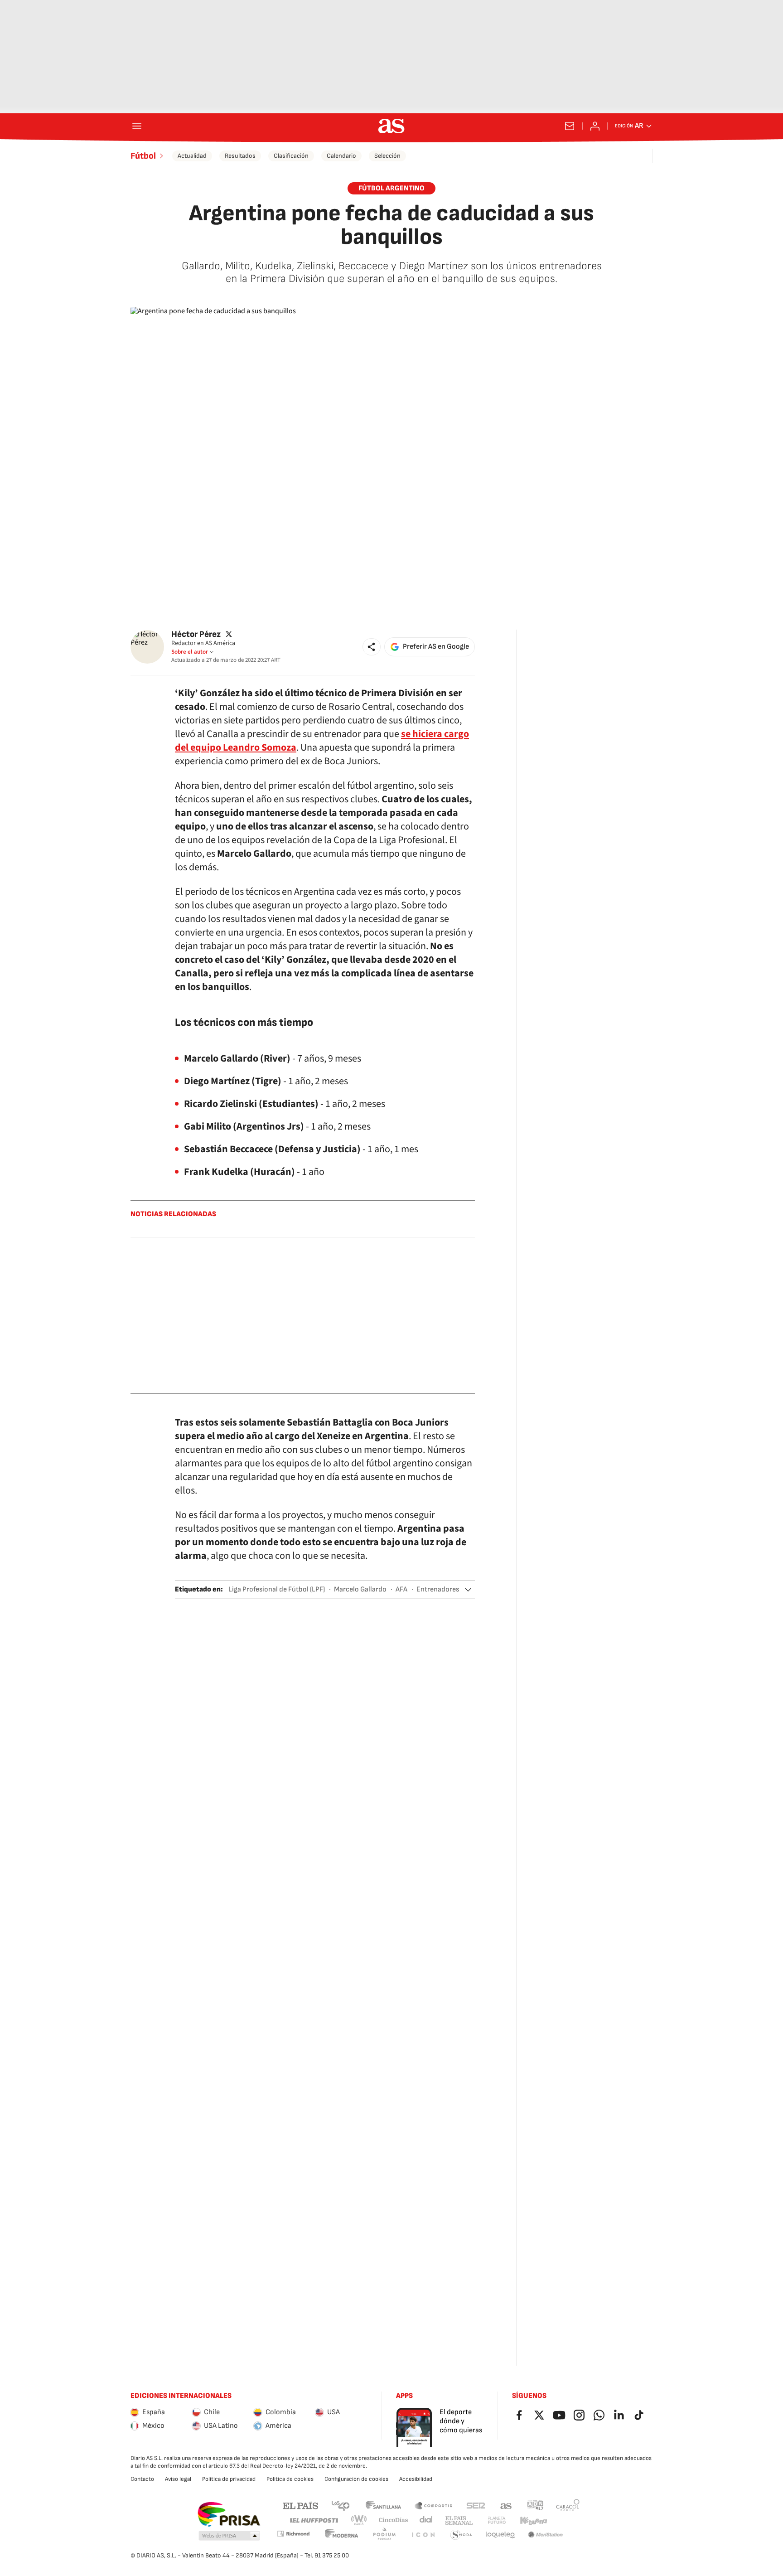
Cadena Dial (427, 2520)
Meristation (546, 2535)
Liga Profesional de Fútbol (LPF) (277, 1589)
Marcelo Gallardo (360, 1589)
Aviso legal (178, 2479)
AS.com (506, 2505)
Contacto (142, 2479)
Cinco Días (394, 2520)
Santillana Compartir (434, 2505)
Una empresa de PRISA (229, 2514)
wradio (359, 2520)
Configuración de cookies (356, 2479)
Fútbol (143, 156)
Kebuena (533, 2520)
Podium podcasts (384, 2535)
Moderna (342, 2535)
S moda (461, 2535)
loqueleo (500, 2535)
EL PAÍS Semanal (459, 2520)
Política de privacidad (229, 2479)
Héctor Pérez (196, 634)
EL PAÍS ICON (423, 2535)
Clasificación (291, 156)
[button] (372, 647)
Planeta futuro (497, 2520)
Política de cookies (290, 2479)
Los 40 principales (340, 2505)
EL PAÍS (300, 2505)
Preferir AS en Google (436, 647)
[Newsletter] (570, 126)
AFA (401, 1589)
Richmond (293, 2534)
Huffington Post (313, 2520)
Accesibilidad (416, 2479)
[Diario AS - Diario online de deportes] (391, 126)
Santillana (383, 2505)
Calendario (341, 156)
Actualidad (192, 156)
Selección (387, 156)
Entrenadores (438, 1589)
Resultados (240, 156)
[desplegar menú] (137, 126)
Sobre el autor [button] (190, 652)
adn (535, 2505)
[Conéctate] (595, 126)
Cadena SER (476, 2505)
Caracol (568, 2505)
